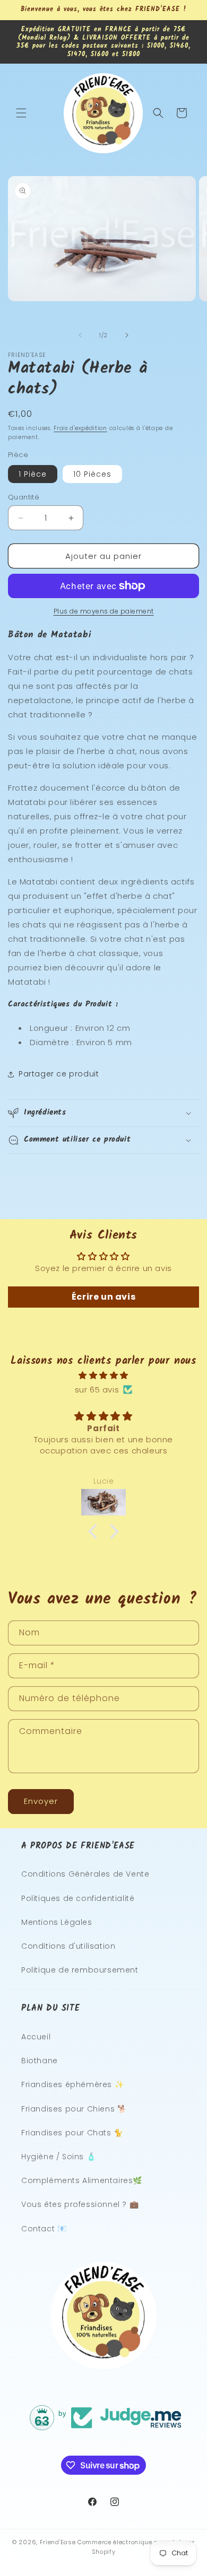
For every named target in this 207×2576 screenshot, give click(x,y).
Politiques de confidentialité (78, 1898)
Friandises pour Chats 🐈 (72, 2133)
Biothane (40, 2061)
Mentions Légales (57, 1922)
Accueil (36, 2037)
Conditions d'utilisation (68, 1946)
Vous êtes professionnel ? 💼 (80, 2204)
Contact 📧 (44, 2229)
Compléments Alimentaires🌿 (82, 2180)
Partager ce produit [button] (59, 1074)
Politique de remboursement (80, 1970)
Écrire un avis (103, 1297)
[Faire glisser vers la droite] (127, 335)
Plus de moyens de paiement (104, 611)
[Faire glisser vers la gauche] (80, 335)
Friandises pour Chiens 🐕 (74, 2109)
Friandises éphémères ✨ (72, 2084)
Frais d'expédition (80, 428)
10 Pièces (92, 474)
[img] (103, 1375)
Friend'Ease (58, 2542)
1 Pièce (33, 474)
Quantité (24, 497)
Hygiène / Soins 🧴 (58, 2157)
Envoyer (41, 1801)
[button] (21, 113)
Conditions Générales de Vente (85, 1874)
